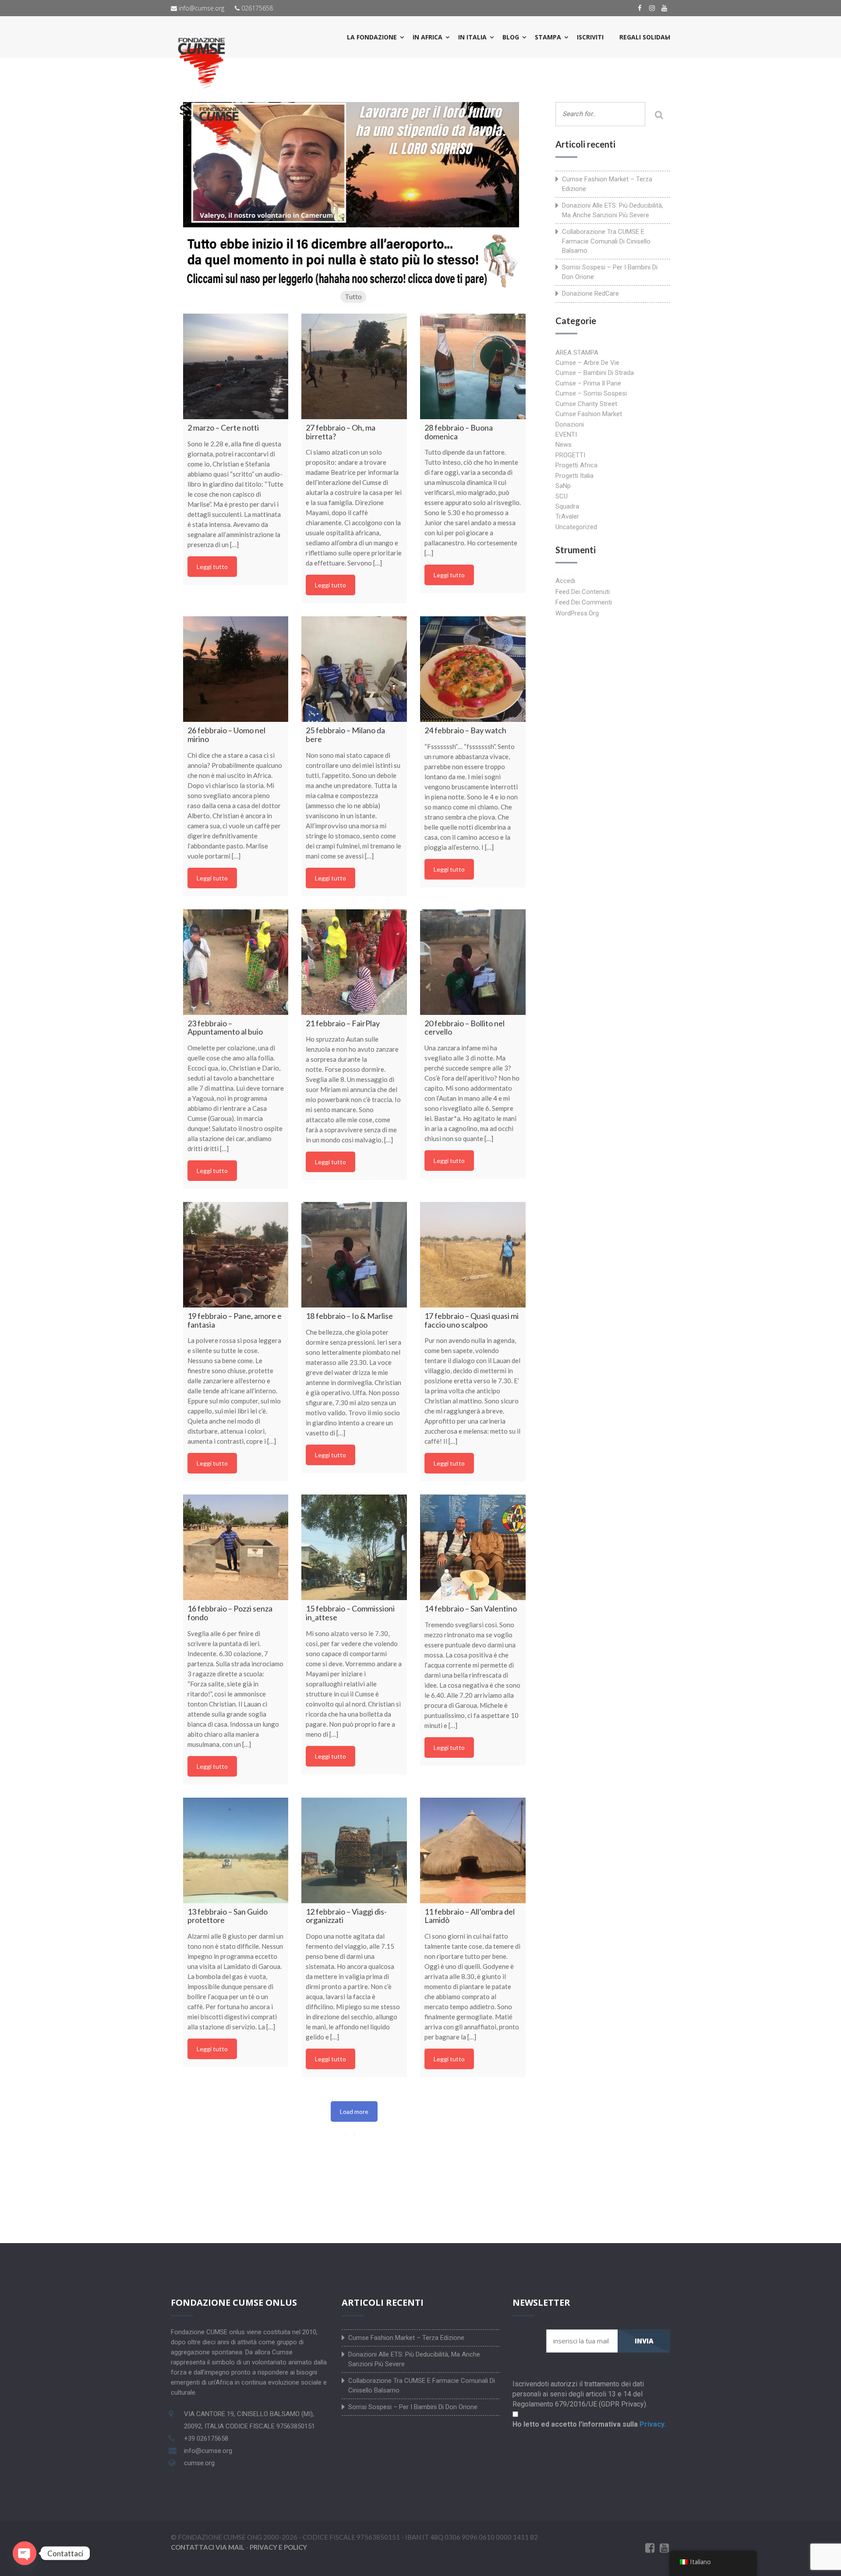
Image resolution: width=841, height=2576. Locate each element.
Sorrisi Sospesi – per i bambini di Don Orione (610, 272)
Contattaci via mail (208, 2547)
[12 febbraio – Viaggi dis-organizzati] (354, 1850)
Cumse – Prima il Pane (588, 383)
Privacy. (653, 2424)
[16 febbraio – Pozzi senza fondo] (236, 1547)
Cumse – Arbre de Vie (587, 363)
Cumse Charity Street (586, 404)
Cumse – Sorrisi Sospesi (591, 393)
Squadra (567, 506)
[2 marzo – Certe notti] (236, 366)
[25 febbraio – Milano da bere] (354, 669)
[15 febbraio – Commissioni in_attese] (354, 1547)
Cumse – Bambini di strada (595, 373)
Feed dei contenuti (583, 592)
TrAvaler (567, 516)
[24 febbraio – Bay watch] (473, 669)
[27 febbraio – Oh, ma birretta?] (354, 366)
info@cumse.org (201, 8)
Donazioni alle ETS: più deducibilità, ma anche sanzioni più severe (613, 210)
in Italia (472, 37)
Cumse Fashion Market (589, 414)
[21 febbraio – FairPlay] (354, 962)
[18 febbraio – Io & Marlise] (354, 1255)
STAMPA (548, 37)
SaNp (563, 486)
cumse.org (199, 2463)
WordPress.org (577, 613)
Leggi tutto (212, 567)
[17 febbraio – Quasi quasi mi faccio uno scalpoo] (473, 1255)
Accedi (565, 581)
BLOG (511, 37)
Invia (644, 2341)
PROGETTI (570, 455)
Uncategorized (576, 527)
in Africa (428, 37)
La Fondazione (372, 37)
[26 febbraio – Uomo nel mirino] (236, 669)
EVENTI (566, 435)
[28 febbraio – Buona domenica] (473, 366)
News (564, 445)
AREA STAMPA (577, 353)
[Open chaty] (25, 2553)
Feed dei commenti (584, 602)
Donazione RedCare (590, 293)
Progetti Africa (576, 465)
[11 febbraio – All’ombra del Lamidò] (473, 1850)
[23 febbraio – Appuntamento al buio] (236, 962)
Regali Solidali (645, 37)
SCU (562, 496)
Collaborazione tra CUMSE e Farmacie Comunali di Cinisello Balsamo (606, 241)
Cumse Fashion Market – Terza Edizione (607, 184)
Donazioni (570, 424)
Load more (354, 2111)
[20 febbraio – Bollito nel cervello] (473, 962)
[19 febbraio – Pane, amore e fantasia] (236, 1255)
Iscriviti (590, 37)
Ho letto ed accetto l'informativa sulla (589, 2424)
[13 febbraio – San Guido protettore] (236, 1850)
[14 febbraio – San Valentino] (473, 1547)
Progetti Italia (574, 476)
